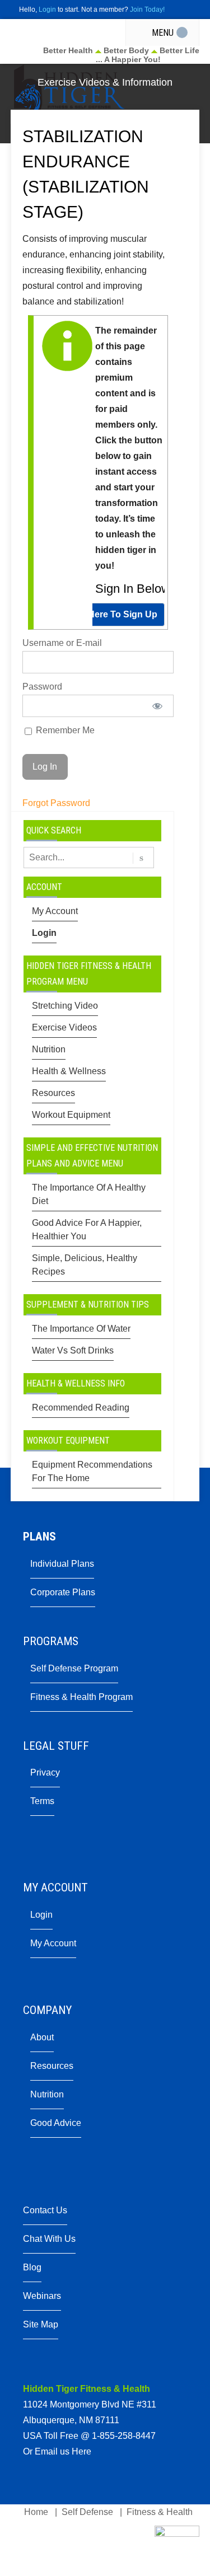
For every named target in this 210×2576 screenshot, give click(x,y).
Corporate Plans (63, 1592)
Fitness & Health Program (81, 1697)
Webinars (42, 2296)
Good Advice (56, 2123)
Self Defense (87, 2512)
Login (47, 10)
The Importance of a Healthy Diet (89, 1194)
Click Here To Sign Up (111, 614)
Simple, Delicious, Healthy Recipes (85, 1265)
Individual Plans (62, 1564)
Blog (32, 2267)
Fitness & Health (160, 2512)
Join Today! (147, 10)
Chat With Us (49, 2239)
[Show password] (157, 706)
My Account (55, 911)
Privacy (45, 1772)
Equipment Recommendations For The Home (92, 1471)
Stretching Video (65, 1006)
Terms (42, 1801)
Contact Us (45, 2210)
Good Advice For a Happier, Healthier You (87, 1230)
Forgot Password (56, 803)
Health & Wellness (69, 1071)
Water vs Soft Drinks (73, 1350)
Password (42, 687)
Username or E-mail (62, 643)
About (42, 2037)
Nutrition (49, 1049)
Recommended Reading (81, 1408)
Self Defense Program (74, 1668)
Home (36, 2512)
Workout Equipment (71, 1115)
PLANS (39, 1537)
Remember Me (64, 730)
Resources (53, 1093)
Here (81, 2451)
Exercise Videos (64, 1027)
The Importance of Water (81, 1329)
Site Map (41, 2324)
